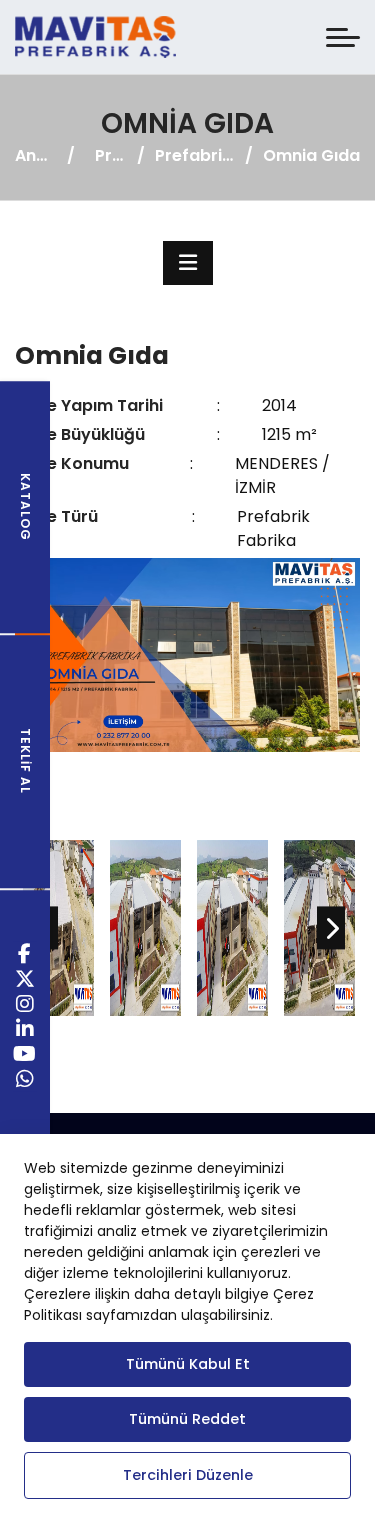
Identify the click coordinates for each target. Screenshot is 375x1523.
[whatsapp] (25, 1081)
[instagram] (25, 1006)
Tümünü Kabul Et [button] (188, 1364)
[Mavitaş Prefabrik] (95, 37)
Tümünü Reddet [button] (187, 1419)
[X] (25, 981)
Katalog (25, 507)
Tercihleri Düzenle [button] (188, 1475)
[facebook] (25, 956)
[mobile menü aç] (343, 37)
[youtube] (25, 1056)
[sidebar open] (188, 263)
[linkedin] (25, 1031)
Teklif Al (25, 762)
